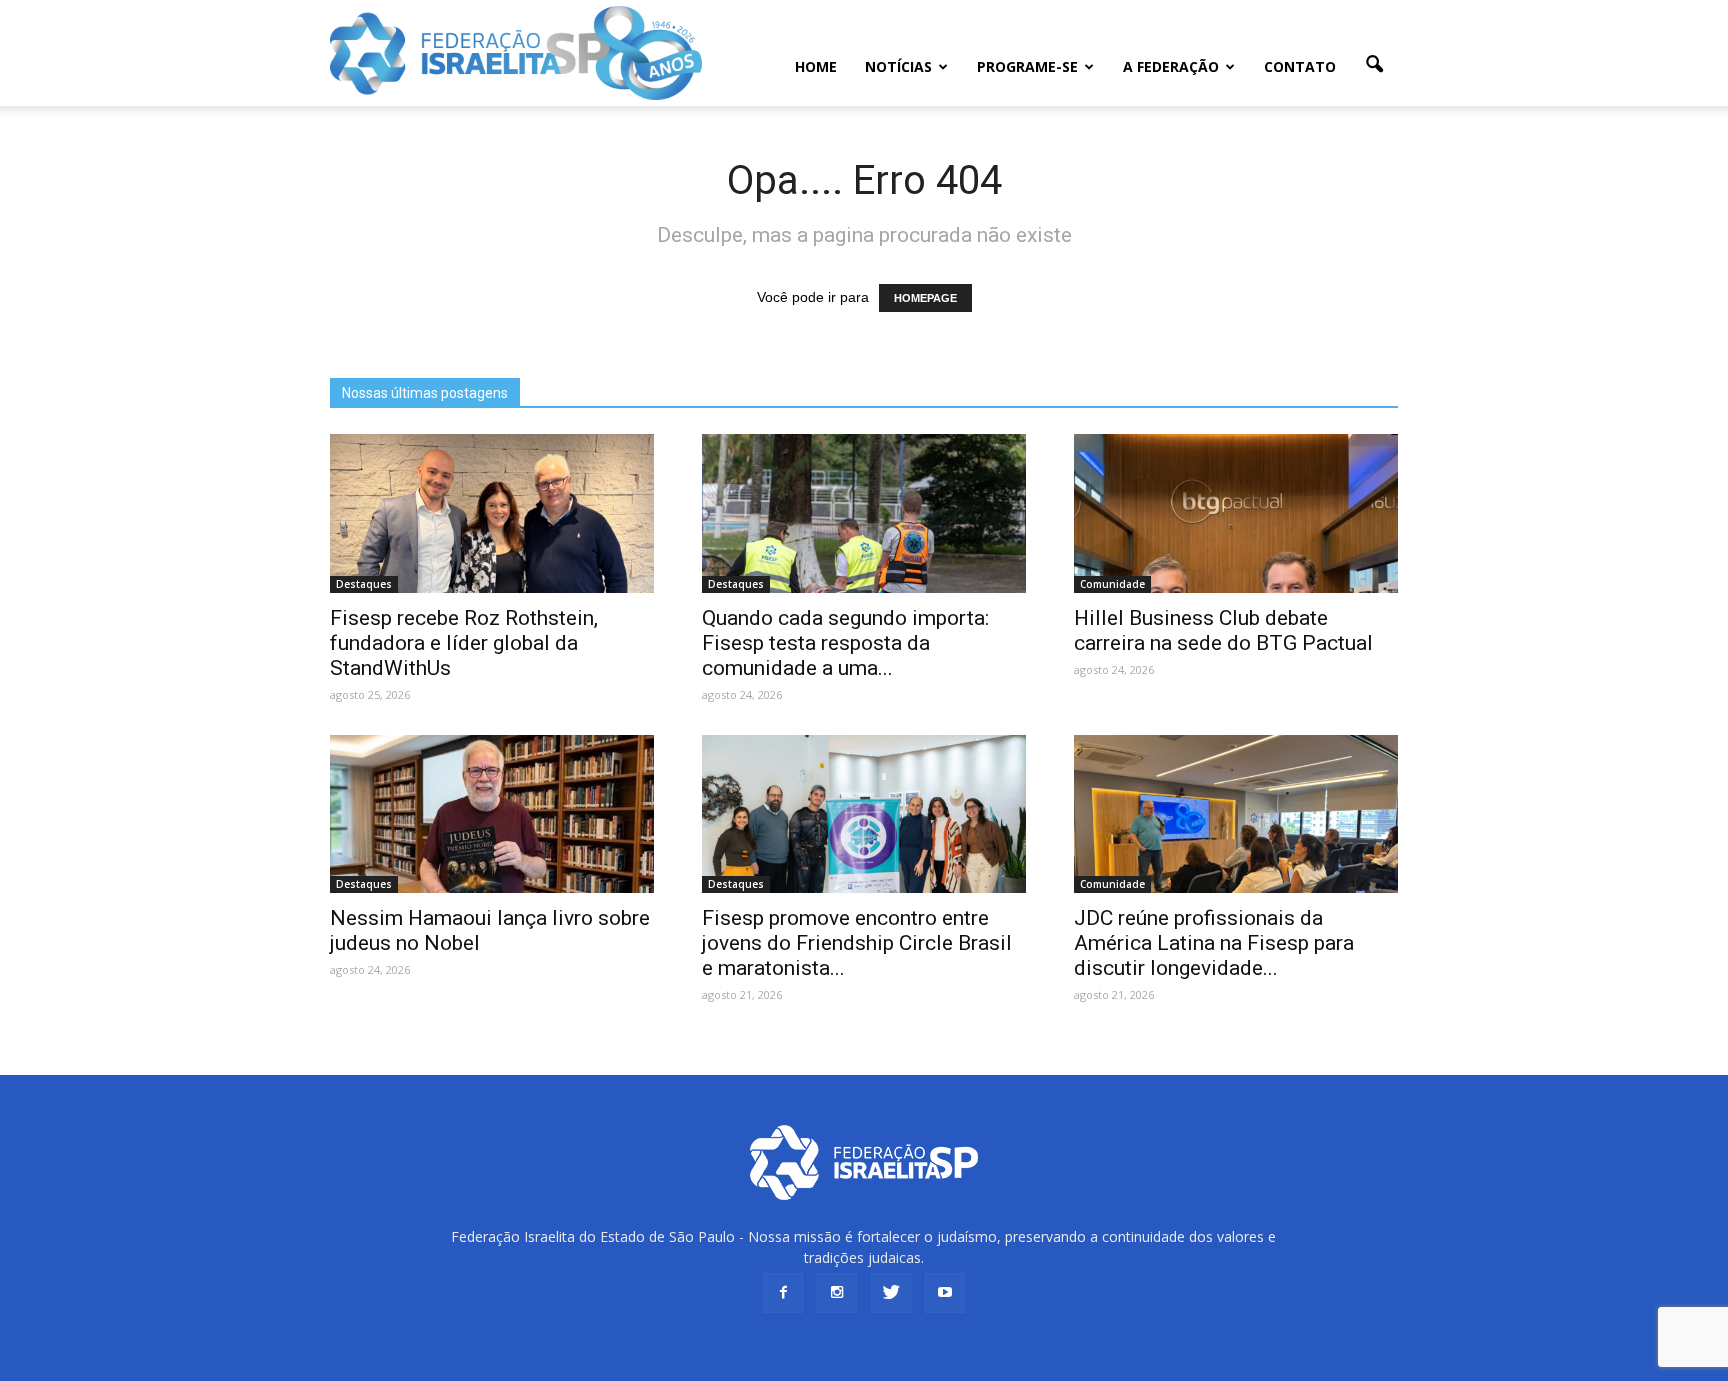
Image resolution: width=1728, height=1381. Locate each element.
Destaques (364, 584)
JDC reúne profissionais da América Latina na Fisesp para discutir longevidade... (1214, 943)
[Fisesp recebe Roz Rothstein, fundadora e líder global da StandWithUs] (492, 513)
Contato (1300, 66)
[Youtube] (945, 1293)
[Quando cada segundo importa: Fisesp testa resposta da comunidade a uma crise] (864, 513)
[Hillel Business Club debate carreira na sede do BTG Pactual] (1236, 513)
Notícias (898, 66)
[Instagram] (837, 1293)
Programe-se (1027, 66)
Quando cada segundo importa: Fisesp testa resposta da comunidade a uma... (845, 643)
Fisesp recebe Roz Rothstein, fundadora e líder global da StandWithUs (464, 643)
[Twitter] (891, 1293)
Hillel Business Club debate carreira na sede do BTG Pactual (1223, 630)
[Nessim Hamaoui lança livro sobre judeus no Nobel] (492, 814)
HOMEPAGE (925, 298)
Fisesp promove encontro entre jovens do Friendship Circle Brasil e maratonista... (857, 943)
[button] (1374, 65)
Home (816, 66)
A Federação (1171, 66)
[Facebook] (783, 1293)
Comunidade (1112, 584)
